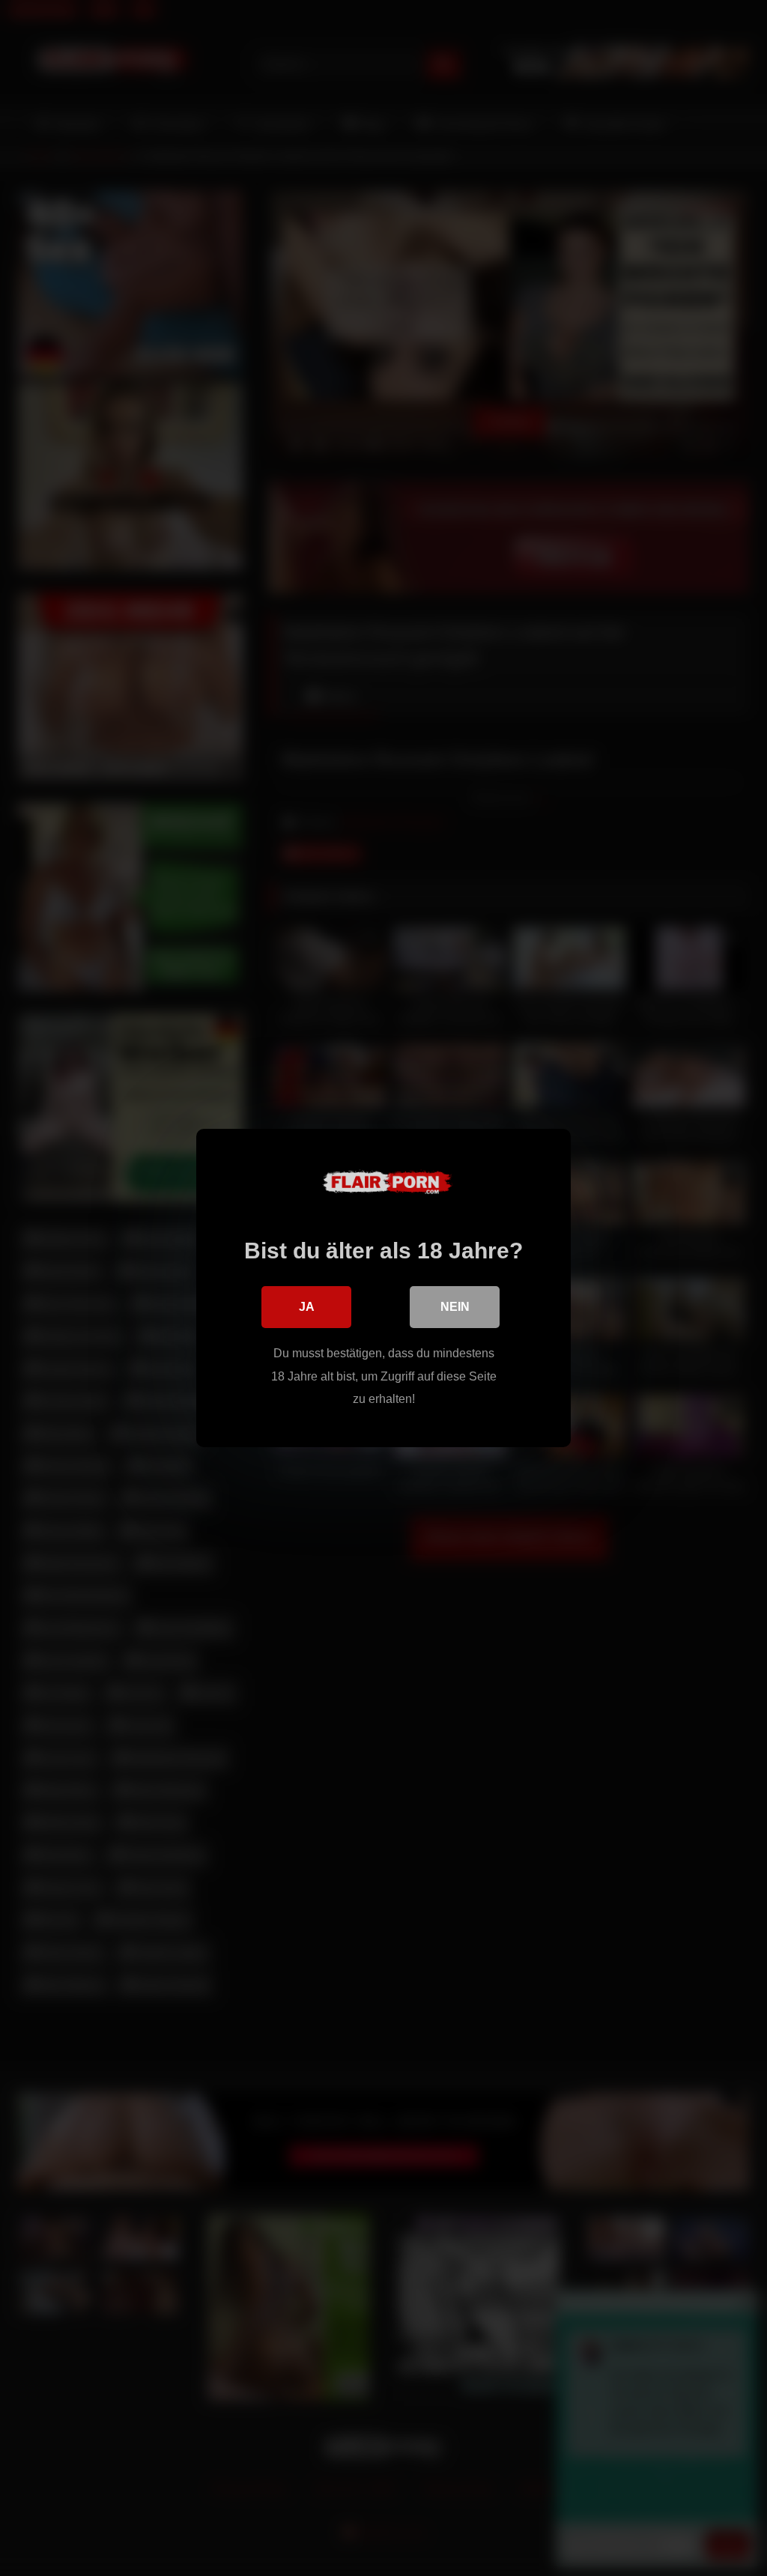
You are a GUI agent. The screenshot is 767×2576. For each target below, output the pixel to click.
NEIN (455, 1307)
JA (307, 1307)
